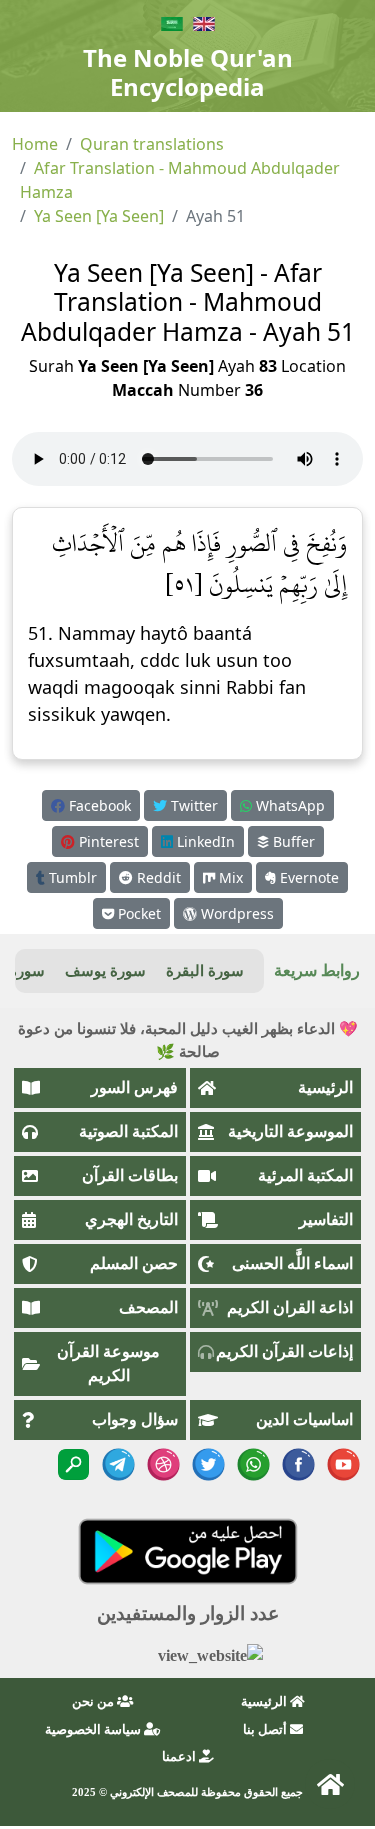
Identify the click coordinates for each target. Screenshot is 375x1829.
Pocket (137, 913)
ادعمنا (180, 1756)
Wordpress (235, 913)
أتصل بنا (266, 1729)
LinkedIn (204, 841)
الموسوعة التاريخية (290, 1131)
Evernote (307, 877)
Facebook (98, 805)
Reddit (157, 877)
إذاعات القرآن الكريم (284, 1351)
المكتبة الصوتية (128, 1131)
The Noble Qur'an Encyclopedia (188, 72)
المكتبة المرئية (305, 1175)
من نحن (94, 1701)
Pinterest (107, 841)
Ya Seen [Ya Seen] (99, 216)
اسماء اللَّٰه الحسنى (292, 1263)
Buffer (292, 841)
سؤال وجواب (135, 1419)
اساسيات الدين (304, 1419)
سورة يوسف (105, 971)
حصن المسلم (134, 1263)
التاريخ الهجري (131, 1219)
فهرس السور (134, 1087)
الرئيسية (325, 1087)
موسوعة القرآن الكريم (108, 1363)
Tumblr (71, 877)
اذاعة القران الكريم (290, 1307)
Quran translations (152, 144)
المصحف (148, 1307)
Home (35, 144)
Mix (229, 877)
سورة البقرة (205, 971)
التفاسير (326, 1219)
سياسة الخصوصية (94, 1729)
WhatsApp (288, 805)
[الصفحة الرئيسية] (330, 1784)
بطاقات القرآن (130, 1175)
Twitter (192, 805)
